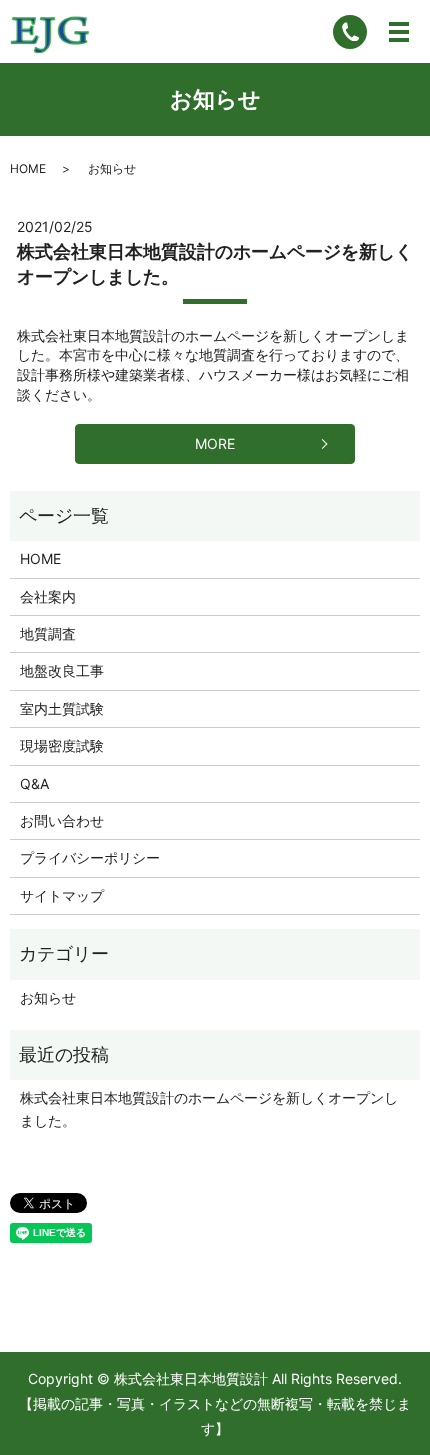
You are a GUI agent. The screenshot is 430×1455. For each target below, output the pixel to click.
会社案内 (48, 596)
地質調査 (48, 633)
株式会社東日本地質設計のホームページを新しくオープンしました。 (209, 1108)
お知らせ (48, 997)
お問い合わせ (62, 820)
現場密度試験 (62, 745)
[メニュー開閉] (399, 32)
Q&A (34, 783)
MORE (215, 443)
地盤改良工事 (62, 670)
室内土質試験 (62, 708)
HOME (28, 168)
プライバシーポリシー (90, 857)
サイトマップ (62, 895)
